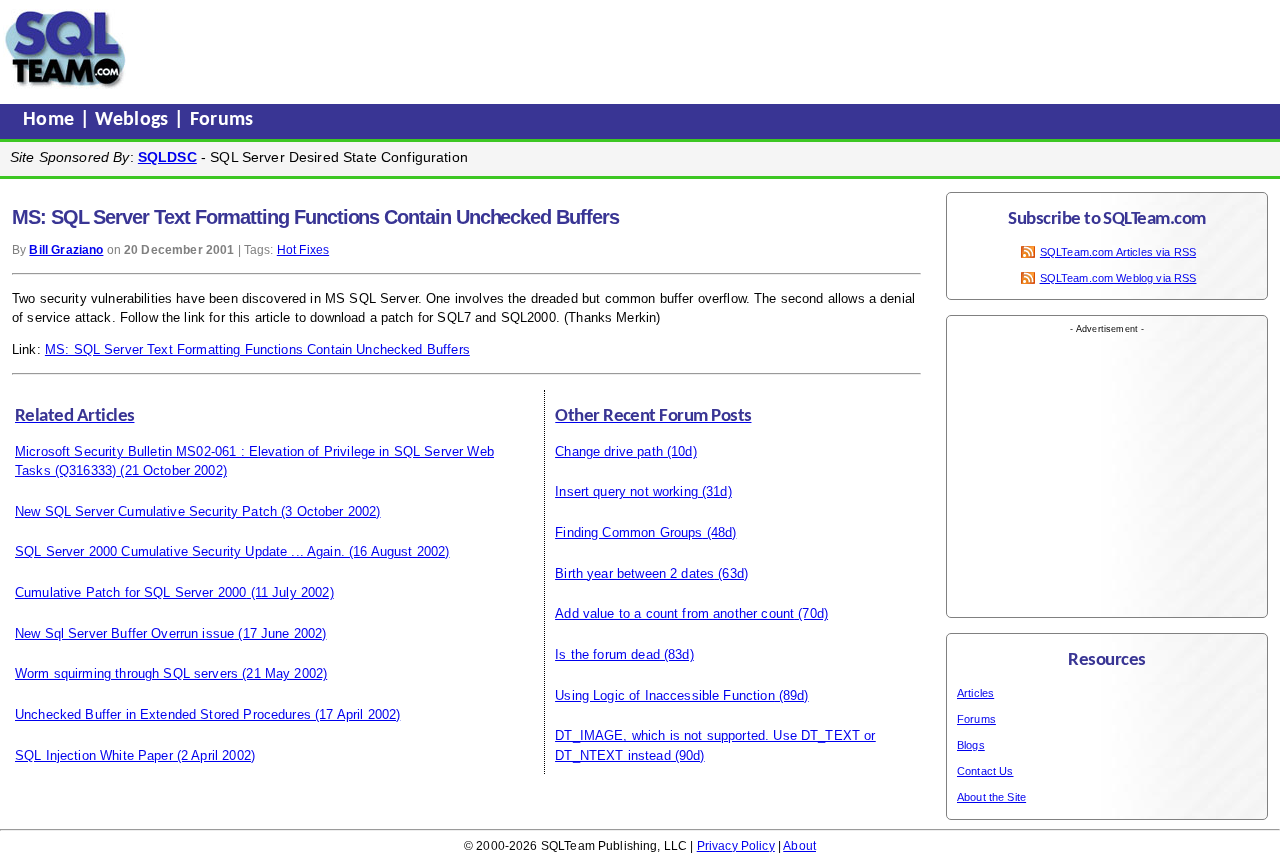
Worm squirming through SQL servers (126, 673)
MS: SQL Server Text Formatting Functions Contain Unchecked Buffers (257, 349)
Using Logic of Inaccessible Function (664, 695)
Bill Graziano (66, 250)
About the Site (991, 797)
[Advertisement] (513, 49)
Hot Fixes (303, 250)
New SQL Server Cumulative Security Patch (146, 511)
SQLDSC (167, 157)
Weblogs (134, 120)
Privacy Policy (736, 846)
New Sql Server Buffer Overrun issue (124, 633)
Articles (975, 693)
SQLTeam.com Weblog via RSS (1118, 278)
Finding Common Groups (628, 532)
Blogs (971, 745)
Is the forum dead (607, 654)
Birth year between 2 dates (634, 573)
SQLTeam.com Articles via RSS (1118, 252)
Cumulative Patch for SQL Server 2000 (130, 592)
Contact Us (985, 771)
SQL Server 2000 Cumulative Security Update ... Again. (180, 551)
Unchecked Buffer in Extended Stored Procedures (163, 714)
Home (51, 120)
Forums (222, 120)
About (799, 846)
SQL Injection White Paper (94, 755)
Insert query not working (626, 491)
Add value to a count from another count (674, 613)
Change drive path (609, 451)
